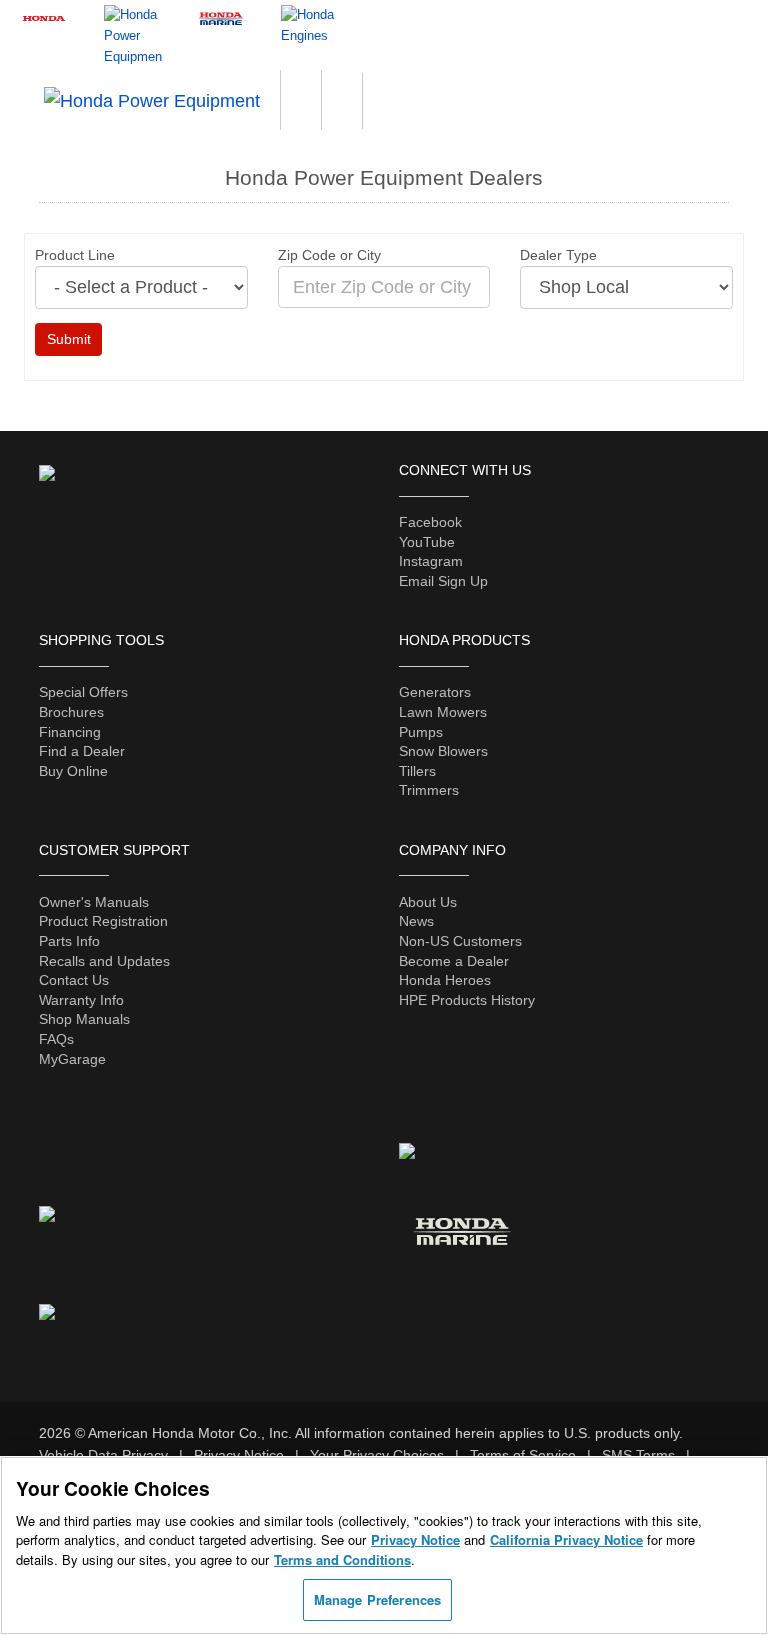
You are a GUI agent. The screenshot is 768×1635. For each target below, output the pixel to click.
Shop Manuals (84, 1019)
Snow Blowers (443, 751)
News (416, 921)
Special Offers (83, 692)
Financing (70, 732)
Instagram (431, 561)
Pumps (421, 732)
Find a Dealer (82, 751)
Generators (435, 692)
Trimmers (429, 790)
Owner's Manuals (94, 902)
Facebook (430, 522)
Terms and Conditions (342, 1559)
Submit (69, 339)
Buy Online (73, 771)
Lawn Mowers (443, 712)
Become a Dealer (454, 961)
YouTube (427, 542)
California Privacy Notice (566, 1539)
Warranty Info (81, 1000)
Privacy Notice (415, 1539)
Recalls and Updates (104, 961)
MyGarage (72, 1059)
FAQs (56, 1039)
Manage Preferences (377, 1599)
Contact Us (74, 980)
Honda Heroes (445, 980)
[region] (384, 1545)
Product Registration (103, 921)
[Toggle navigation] (734, 79)
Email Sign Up (443, 581)
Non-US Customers (460, 941)
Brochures (71, 712)
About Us (428, 902)
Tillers (417, 771)
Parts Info (69, 941)
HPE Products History (467, 1000)
